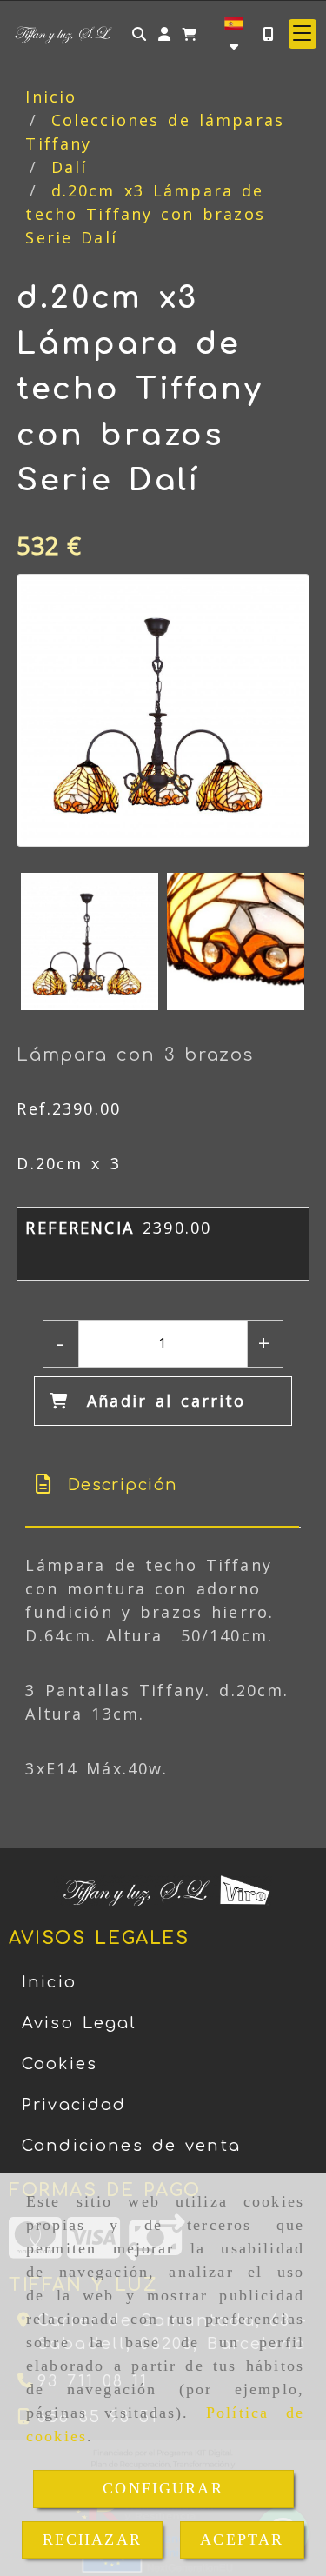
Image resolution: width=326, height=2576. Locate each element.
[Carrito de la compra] (190, 33)
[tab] (162, 1485)
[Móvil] (268, 33)
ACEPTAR (242, 2539)
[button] (164, 33)
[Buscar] (139, 33)
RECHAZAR (92, 2539)
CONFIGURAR (163, 2488)
